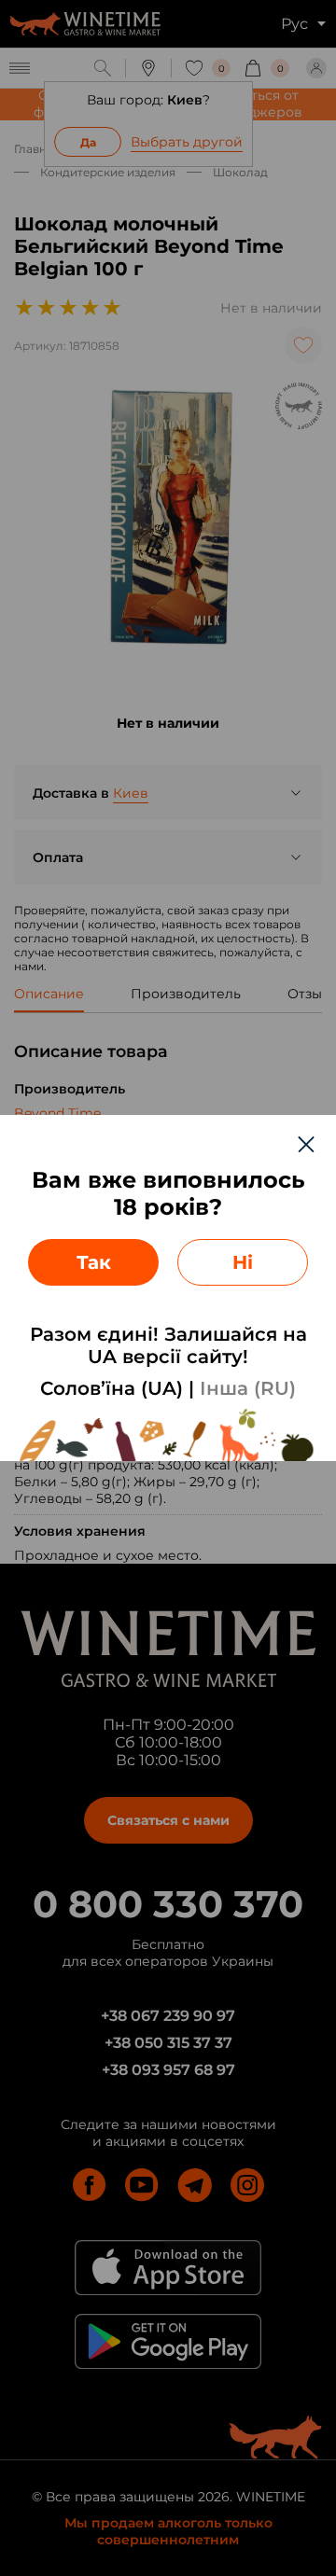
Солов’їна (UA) (112, 1388)
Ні (243, 1262)
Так (94, 1262)
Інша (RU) (248, 1388)
